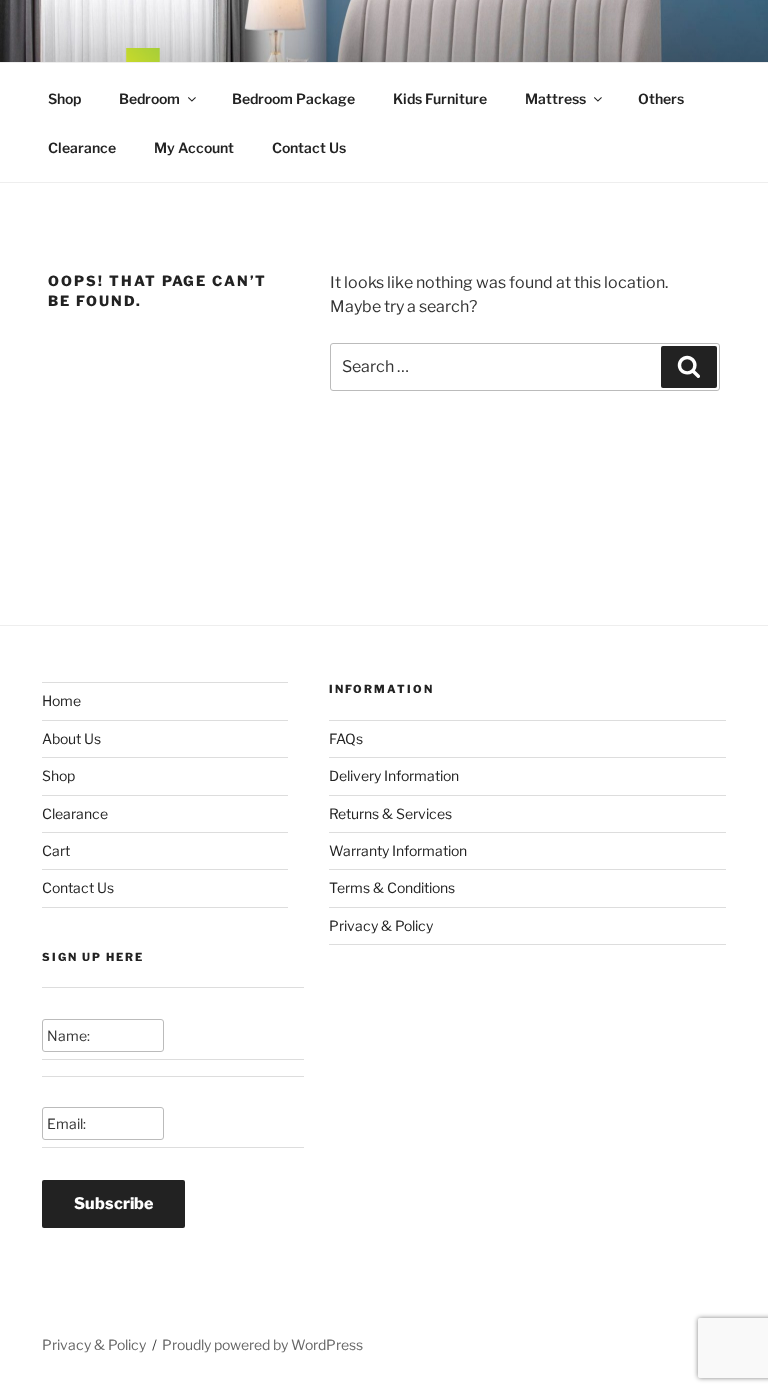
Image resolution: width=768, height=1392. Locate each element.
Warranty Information (398, 850)
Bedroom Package (293, 98)
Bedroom (149, 98)
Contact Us (309, 147)
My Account (194, 147)
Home (61, 700)
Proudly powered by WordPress (262, 1344)
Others (661, 98)
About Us (71, 738)
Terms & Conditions (392, 887)
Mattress (555, 98)
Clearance (82, 147)
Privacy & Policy (381, 925)
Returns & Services (390, 813)
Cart (56, 850)
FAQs (346, 738)
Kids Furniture (440, 98)
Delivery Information (394, 775)
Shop (64, 98)
